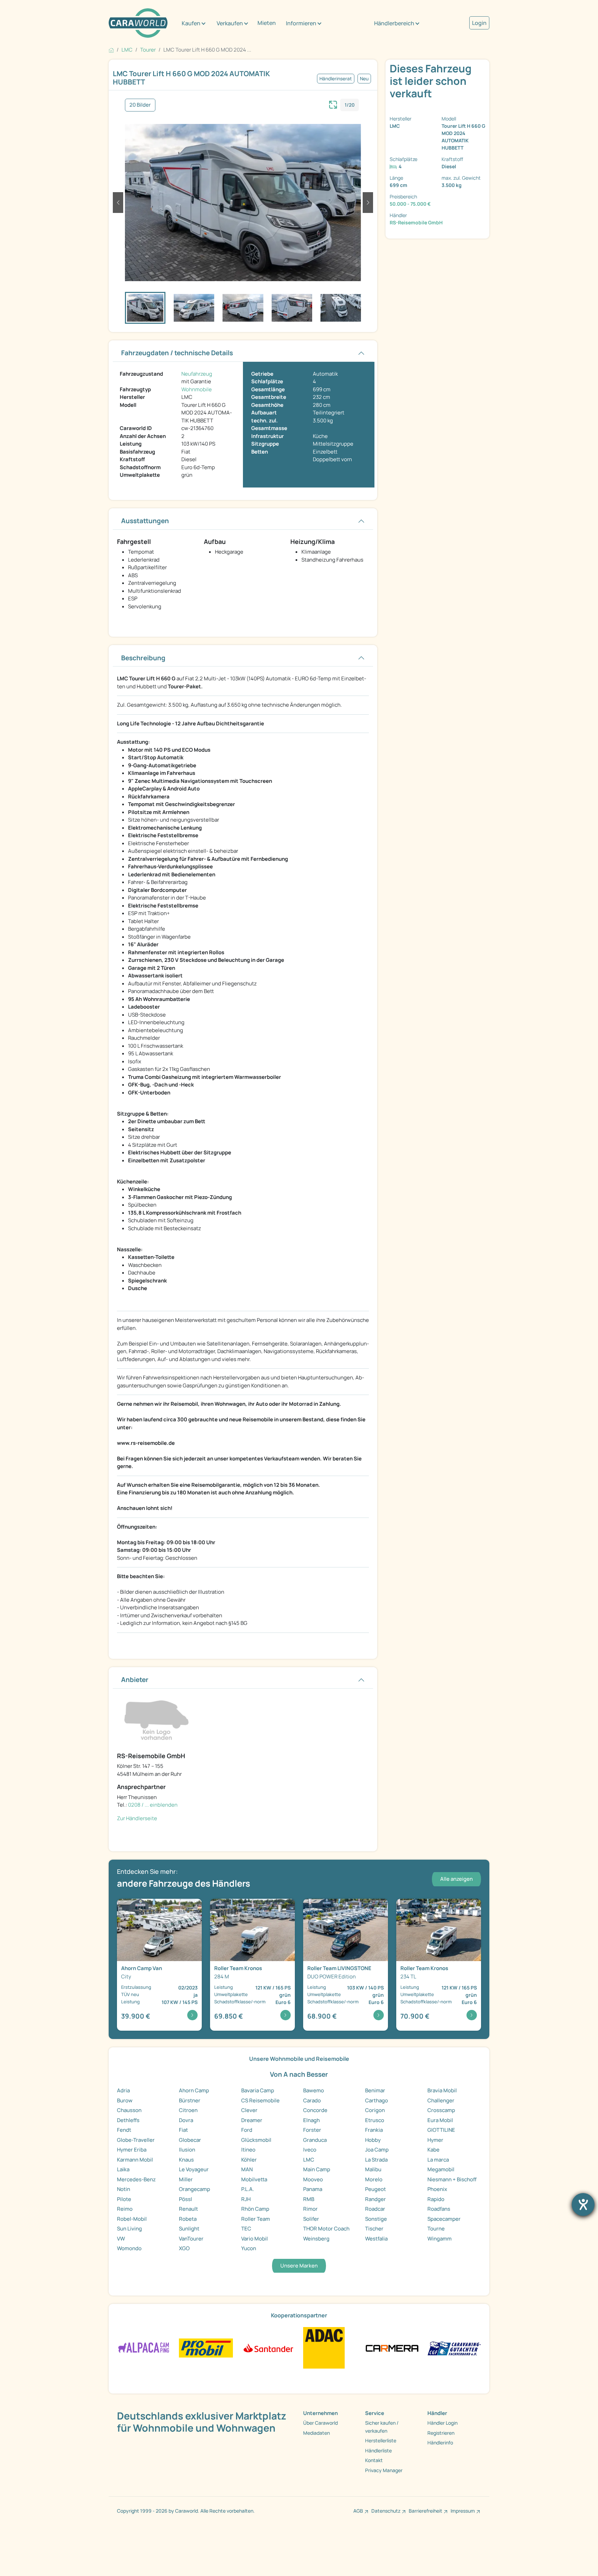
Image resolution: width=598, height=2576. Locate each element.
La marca (438, 2160)
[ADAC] (324, 2348)
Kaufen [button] (191, 23)
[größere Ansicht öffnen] (333, 104)
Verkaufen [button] (230, 23)
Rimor (310, 2209)
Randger (375, 2199)
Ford (247, 2130)
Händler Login (442, 2423)
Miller (186, 2179)
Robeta (188, 2219)
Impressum (463, 2511)
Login (479, 23)
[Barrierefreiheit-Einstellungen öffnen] (583, 2204)
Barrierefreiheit (425, 2511)
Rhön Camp (255, 2209)
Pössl (185, 2199)
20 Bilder (140, 105)
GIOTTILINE (441, 2130)
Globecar (190, 2140)
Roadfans (439, 2209)
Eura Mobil (440, 2120)
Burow (125, 2100)
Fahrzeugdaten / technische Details (177, 353)
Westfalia (376, 2239)
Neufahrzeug (197, 374)
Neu (364, 79)
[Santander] (268, 2348)
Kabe (433, 2150)
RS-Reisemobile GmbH (416, 222)
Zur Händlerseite (137, 1818)
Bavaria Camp (258, 2090)
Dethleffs (128, 2120)
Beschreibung (143, 658)
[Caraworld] (138, 23)
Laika (123, 2169)
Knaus (186, 2160)
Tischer (374, 2229)
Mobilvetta (254, 2179)
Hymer (435, 2140)
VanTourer (191, 2239)
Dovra (186, 2120)
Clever (249, 2110)
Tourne (436, 2229)
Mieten (267, 23)
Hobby (373, 2140)
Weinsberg (316, 2239)
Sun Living (129, 2229)
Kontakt (374, 2460)
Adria (123, 2090)
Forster (312, 2130)
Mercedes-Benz (136, 2179)
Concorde (315, 2110)
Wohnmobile (197, 389)
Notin (124, 2189)
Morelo (374, 2179)
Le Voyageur (194, 2169)
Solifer (311, 2219)
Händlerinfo (440, 2443)
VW (121, 2239)
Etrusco (375, 2120)
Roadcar (375, 2209)
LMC (309, 2160)
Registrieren (441, 2433)
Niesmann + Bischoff (452, 2179)
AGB (358, 2511)
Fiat (183, 2130)
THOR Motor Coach (326, 2229)
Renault (188, 2209)
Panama (313, 2189)
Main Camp (317, 2169)
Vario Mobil (255, 2239)
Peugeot (375, 2189)
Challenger (441, 2100)
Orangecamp (194, 2189)
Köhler (249, 2160)
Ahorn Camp (194, 2090)
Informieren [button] (301, 23)
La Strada (376, 2160)
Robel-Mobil (132, 2219)
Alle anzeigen (456, 1879)
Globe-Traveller (136, 2140)
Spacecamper (444, 2219)
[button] (118, 203)
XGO (184, 2248)
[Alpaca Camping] (144, 2348)
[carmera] (392, 2348)
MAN (247, 2169)
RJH (246, 2199)
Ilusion (187, 2150)
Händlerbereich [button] (394, 23)
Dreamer (252, 2120)
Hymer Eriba (132, 2150)
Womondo (129, 2248)
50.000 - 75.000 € (410, 204)
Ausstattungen (145, 521)
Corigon (375, 2110)
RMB (309, 2199)
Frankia (374, 2130)
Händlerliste (378, 2450)
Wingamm (440, 2239)
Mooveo (313, 2179)
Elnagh (311, 2120)
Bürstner (190, 2100)
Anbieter (135, 1680)
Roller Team (256, 2219)
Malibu (373, 2169)
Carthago (377, 2100)
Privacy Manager (384, 2470)
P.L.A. (248, 2189)
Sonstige (376, 2219)
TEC (246, 2229)
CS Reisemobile (260, 2100)
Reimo (125, 2209)
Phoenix (437, 2189)
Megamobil (441, 2169)
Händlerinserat (336, 79)
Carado (312, 2100)
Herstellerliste (381, 2440)
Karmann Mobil (135, 2160)
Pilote (124, 2199)
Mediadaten (316, 2433)
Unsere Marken (299, 2266)
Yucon (249, 2248)
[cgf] (454, 2348)
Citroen (188, 2110)
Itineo (248, 2150)
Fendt (124, 2130)
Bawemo (314, 2090)
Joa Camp (377, 2150)
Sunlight (189, 2229)
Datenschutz (386, 2511)
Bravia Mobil (442, 2090)
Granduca (315, 2140)
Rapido (436, 2199)
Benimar (375, 2090)
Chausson (129, 2110)
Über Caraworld (320, 2423)
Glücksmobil (256, 2140)
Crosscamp (441, 2110)
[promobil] (206, 2348)
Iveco (310, 2150)
